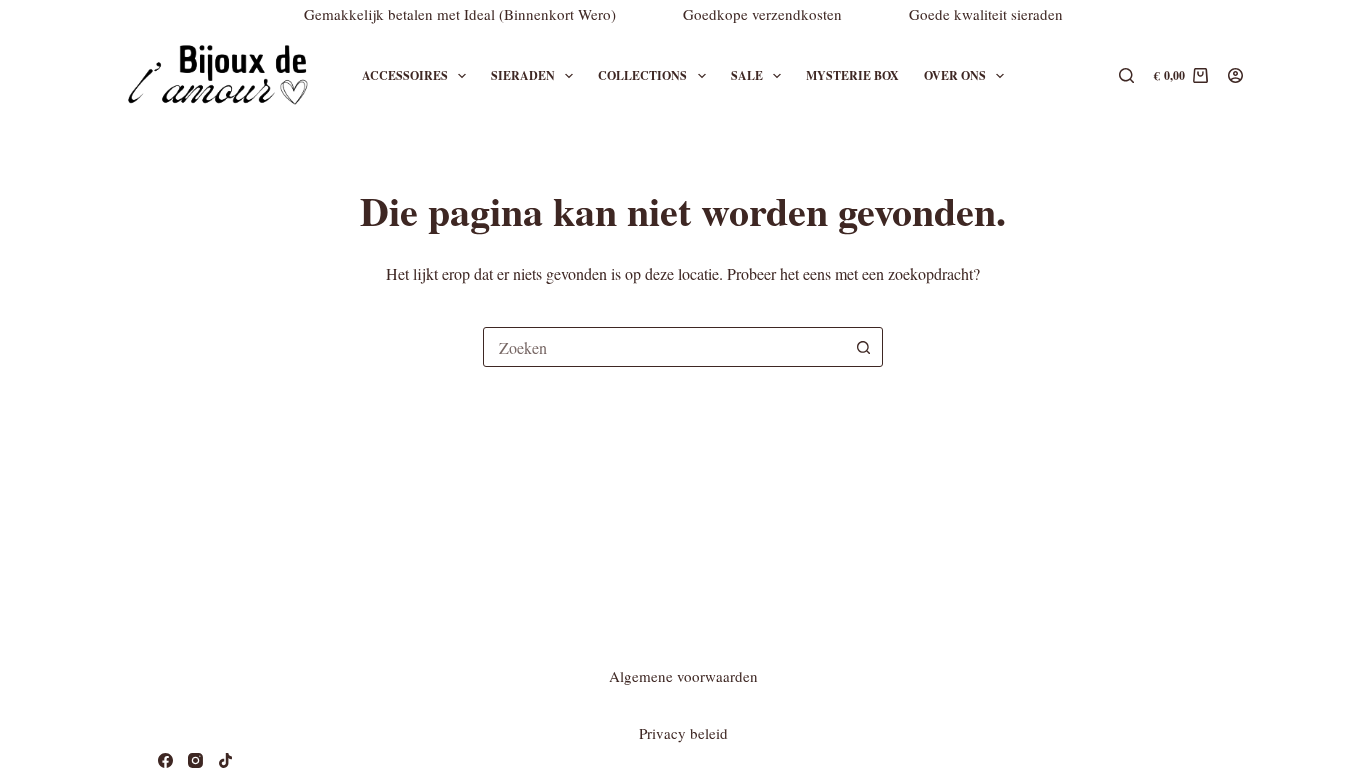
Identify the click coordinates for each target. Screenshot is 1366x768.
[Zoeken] (1126, 75)
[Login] (1235, 75)
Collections (642, 75)
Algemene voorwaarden (683, 676)
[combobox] (664, 347)
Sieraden (523, 75)
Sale (747, 75)
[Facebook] (165, 760)
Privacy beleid (683, 733)
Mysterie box (852, 75)
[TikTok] (225, 760)
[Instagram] (195, 760)
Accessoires (405, 75)
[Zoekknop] (863, 347)
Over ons (955, 75)
